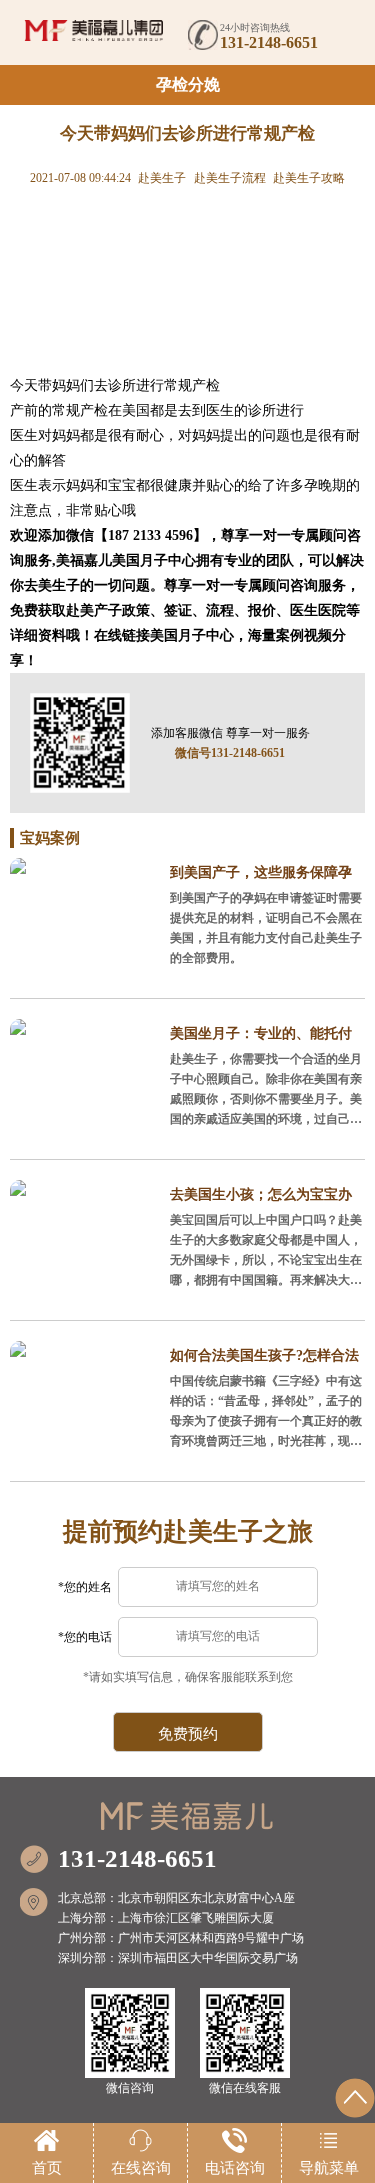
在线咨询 (141, 2168)
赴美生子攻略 (309, 178)
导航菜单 (329, 2168)
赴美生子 (162, 178)
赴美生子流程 (230, 178)
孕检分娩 (188, 84)
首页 (47, 2168)
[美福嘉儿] (94, 30)
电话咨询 (235, 2168)
